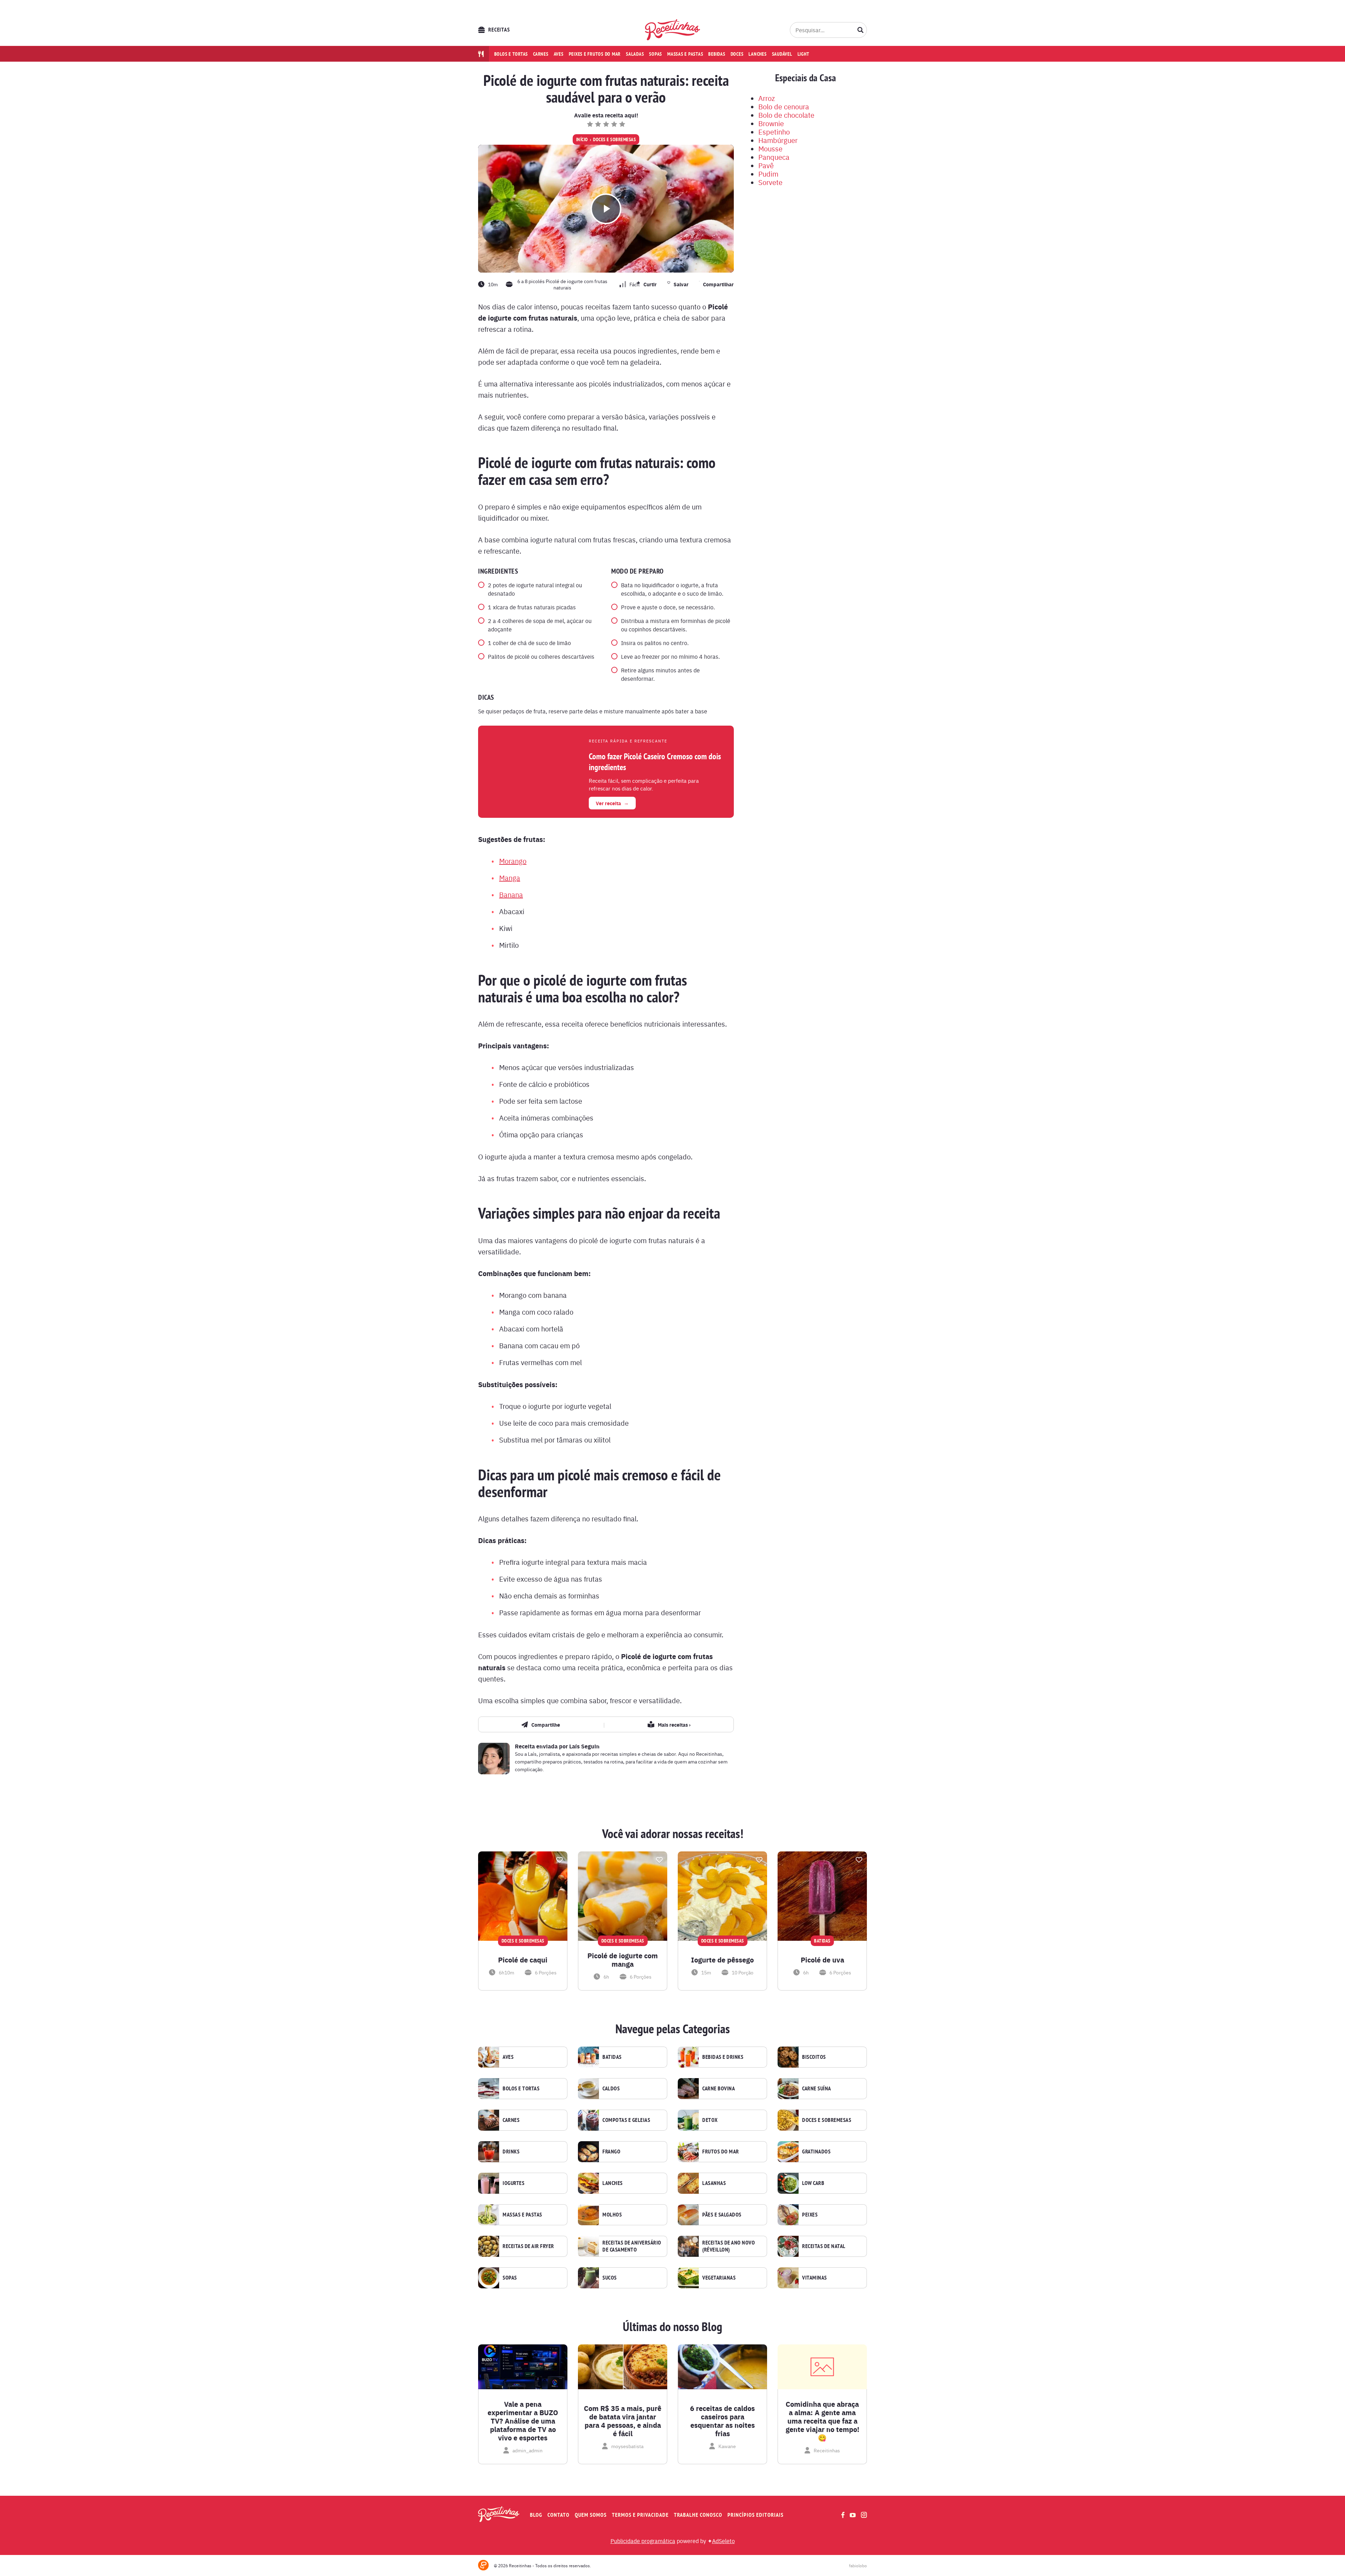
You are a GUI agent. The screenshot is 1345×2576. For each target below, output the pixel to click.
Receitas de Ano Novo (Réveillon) (729, 2246)
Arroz (767, 98)
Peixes (810, 2215)
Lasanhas (714, 2183)
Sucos (610, 2278)
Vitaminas (815, 2278)
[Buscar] (861, 30)
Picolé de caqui (523, 1960)
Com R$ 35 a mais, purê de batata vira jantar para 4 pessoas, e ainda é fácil (623, 2421)
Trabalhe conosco (698, 2515)
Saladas (635, 54)
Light (803, 54)
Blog (536, 2515)
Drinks (511, 2152)
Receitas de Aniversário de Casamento (632, 2246)
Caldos (611, 2089)
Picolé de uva (822, 1960)
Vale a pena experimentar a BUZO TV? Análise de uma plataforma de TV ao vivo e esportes (523, 2421)
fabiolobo (858, 2565)
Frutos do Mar (721, 2152)
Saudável (782, 54)
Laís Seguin (584, 1746)
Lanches (757, 54)
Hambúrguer (778, 140)
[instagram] (864, 2515)
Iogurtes (513, 2183)
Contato (558, 2515)
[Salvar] (559, 1860)
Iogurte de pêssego (722, 1960)
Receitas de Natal (824, 2246)
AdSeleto (723, 2541)
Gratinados (816, 2152)
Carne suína (817, 2089)
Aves (559, 54)
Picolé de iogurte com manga (623, 1960)
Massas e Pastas (522, 2215)
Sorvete (770, 182)
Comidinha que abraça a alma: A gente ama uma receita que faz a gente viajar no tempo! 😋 (822, 2421)
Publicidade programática (643, 2541)
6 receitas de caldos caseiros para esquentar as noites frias (722, 2421)
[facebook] (843, 2515)
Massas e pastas (685, 54)
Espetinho (774, 132)
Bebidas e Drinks (723, 2057)
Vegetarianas (719, 2278)
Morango (513, 861)
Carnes (541, 54)
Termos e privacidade (640, 2515)
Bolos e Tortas (521, 2089)
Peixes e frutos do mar (595, 54)
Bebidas (717, 54)
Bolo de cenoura (784, 106)
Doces (737, 54)
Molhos (612, 2215)
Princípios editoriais (756, 2515)
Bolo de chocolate (786, 115)
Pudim (768, 174)
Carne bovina (719, 2089)
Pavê (766, 165)
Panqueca (774, 157)
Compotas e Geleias (626, 2120)
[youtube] (853, 2515)
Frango (611, 2152)
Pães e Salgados (722, 2215)
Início (582, 139)
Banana (511, 894)
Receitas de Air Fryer (528, 2246)
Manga (510, 878)
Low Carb (813, 2183)
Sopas (656, 54)
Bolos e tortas (511, 54)
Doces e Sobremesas (614, 139)
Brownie (771, 123)
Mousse (770, 148)
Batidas (612, 2057)
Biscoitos (814, 2057)
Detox (710, 2120)
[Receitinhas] (673, 30)
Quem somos (591, 2515)
